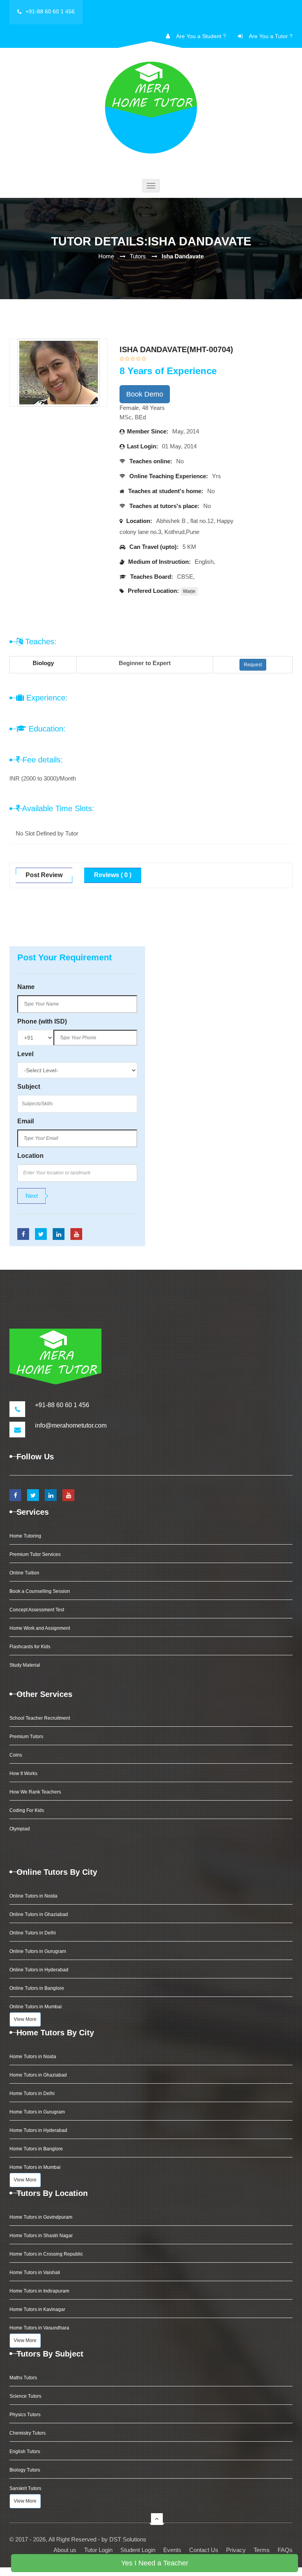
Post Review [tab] (44, 875)
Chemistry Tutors (28, 2433)
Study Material (25, 1665)
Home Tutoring (25, 1536)
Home (106, 256)
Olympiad (20, 1829)
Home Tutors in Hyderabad (38, 2130)
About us (65, 2550)
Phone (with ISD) (42, 1021)
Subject (29, 1087)
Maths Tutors (23, 2378)
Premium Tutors (26, 1737)
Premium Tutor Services (35, 1554)
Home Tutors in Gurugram (37, 2112)
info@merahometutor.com (71, 1425)
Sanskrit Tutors (25, 2488)
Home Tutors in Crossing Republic (46, 2254)
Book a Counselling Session (40, 1591)
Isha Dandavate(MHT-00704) (176, 349)
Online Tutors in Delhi (33, 1933)
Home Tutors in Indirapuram (39, 2291)
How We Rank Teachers (35, 1792)
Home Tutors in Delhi (32, 2093)
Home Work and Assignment (40, 1628)
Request (253, 665)
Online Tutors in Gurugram (38, 1951)
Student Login (138, 2550)
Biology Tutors (25, 2470)
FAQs (285, 2550)
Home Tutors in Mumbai (35, 2167)
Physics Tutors (25, 2415)
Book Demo (145, 394)
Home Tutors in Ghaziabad (38, 2075)
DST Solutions (128, 2539)
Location (30, 1156)
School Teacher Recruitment (40, 1718)
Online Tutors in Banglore (37, 1988)
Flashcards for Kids (30, 1647)
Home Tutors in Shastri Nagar (41, 2236)
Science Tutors (25, 2396)
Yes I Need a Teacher (155, 2563)
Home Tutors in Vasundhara (39, 2328)
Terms (262, 2550)
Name (26, 987)
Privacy (236, 2550)
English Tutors (25, 2452)
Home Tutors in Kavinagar (37, 2309)
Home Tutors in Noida (33, 2057)
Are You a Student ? (201, 36)
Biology (43, 663)
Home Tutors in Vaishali (35, 2273)
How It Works (23, 1773)
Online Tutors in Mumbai (36, 2007)
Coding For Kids (27, 1810)
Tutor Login (98, 2550)
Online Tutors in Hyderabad (39, 1970)
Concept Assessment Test (37, 1610)
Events (172, 2550)
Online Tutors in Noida (33, 1896)
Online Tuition (24, 1573)
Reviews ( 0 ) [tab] (113, 875)
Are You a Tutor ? (271, 36)
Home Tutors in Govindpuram (41, 2217)
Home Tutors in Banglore (36, 2149)
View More (25, 2019)
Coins (16, 1755)
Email (26, 1121)
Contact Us (204, 2550)
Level (25, 1054)
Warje (189, 591)
